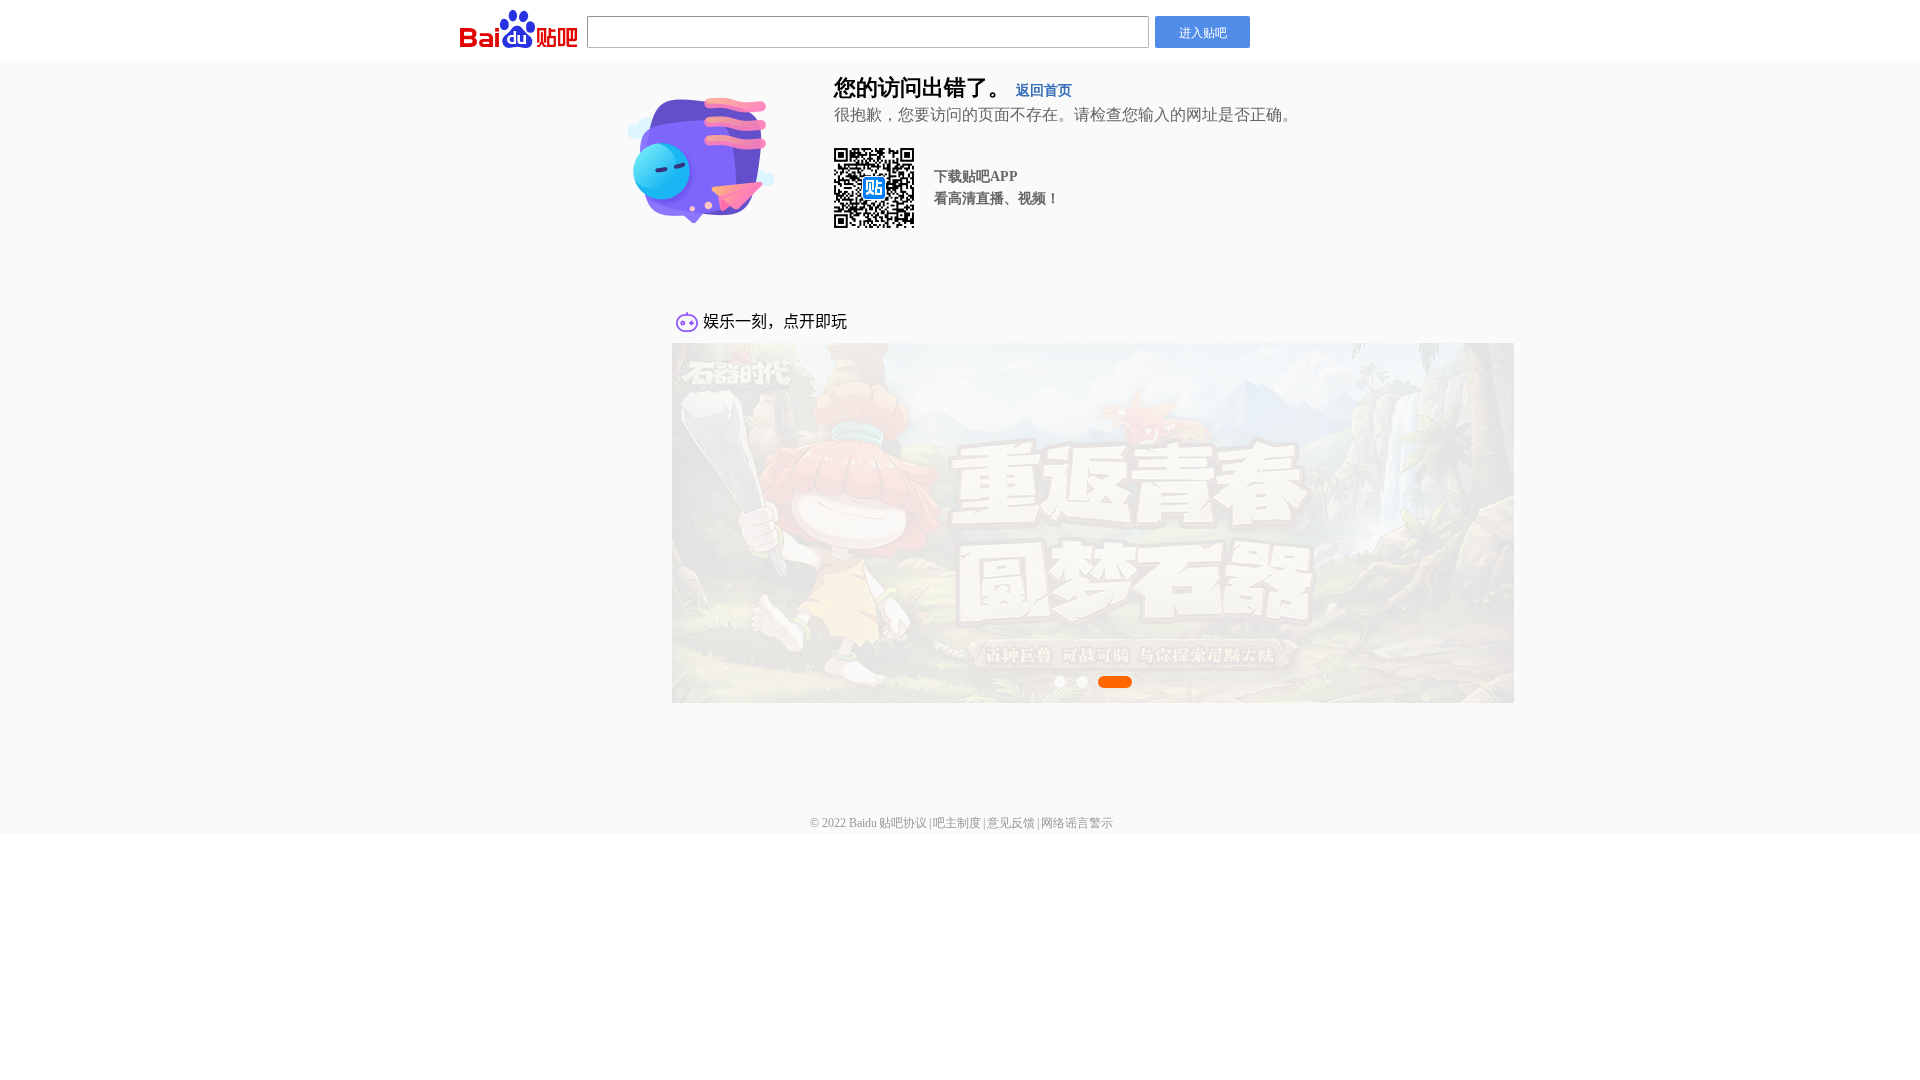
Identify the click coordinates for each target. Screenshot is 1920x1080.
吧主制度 (957, 823)
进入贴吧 (1203, 31)
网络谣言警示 (1077, 823)
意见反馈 (1011, 823)
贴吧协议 (903, 823)
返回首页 (1044, 90)
